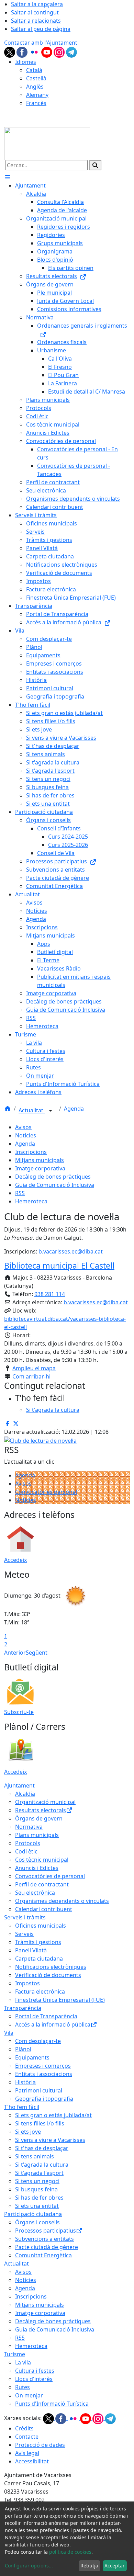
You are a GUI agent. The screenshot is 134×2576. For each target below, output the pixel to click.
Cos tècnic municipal (42, 1860)
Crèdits (24, 2428)
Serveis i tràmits (25, 1917)
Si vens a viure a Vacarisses (50, 2140)
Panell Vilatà (31, 1950)
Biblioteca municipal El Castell (59, 1266)
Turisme (15, 2354)
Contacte (27, 2437)
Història (25, 2082)
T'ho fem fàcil (22, 2107)
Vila (9, 2033)
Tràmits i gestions (38, 1942)
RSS (20, 1193)
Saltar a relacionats (36, 21)
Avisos (23, 1127)
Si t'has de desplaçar (42, 2148)
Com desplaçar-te (38, 2041)
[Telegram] (71, 52)
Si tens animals (35, 2156)
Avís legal (27, 2453)
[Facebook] (23, 52)
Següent (37, 1653)
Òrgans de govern (39, 1818)
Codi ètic (26, 1851)
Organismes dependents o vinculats (62, 1901)
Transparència (23, 2008)
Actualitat (32, 1111)
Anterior (15, 1653)
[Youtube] (47, 52)
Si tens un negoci (37, 2181)
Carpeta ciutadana (39, 1959)
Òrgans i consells (37, 2222)
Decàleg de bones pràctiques (53, 1177)
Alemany (37, 95)
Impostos (27, 1983)
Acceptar (115, 2566)
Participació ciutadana (33, 2214)
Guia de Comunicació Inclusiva (55, 1185)
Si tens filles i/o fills (40, 2123)
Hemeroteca (31, 1201)
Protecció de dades (40, 2445)
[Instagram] (60, 52)
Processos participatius (46, 2231)
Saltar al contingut (35, 12)
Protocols (28, 1843)
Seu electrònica (35, 1893)
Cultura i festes (35, 2371)
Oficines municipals (41, 1926)
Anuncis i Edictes (37, 1868)
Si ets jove (28, 2132)
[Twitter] (10, 52)
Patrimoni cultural (39, 2090)
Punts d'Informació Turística (52, 2404)
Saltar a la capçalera (37, 4)
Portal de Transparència (46, 2016)
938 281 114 (50, 1294)
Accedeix (15, 1560)
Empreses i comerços (43, 2066)
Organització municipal (45, 1802)
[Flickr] (35, 52)
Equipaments (32, 2057)
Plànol (23, 2049)
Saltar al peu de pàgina (41, 29)
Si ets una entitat (37, 2206)
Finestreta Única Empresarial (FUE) (60, 2000)
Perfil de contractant (42, 1884)
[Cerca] (95, 165)
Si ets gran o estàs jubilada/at (53, 2115)
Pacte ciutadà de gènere (47, 2247)
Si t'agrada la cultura (42, 2165)
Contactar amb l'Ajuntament (41, 43)
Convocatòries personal (46, 1492)
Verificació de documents (48, 1975)
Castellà (36, 78)
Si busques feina (36, 2189)
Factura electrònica (40, 1991)
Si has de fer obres (39, 2198)
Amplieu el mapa (34, 1368)
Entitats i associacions (44, 2074)
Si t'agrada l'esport (39, 2173)
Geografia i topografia (44, 2099)
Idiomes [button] (26, 62)
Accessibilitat (32, 2461)
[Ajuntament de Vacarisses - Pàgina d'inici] (47, 143)
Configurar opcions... (29, 2566)
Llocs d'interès (34, 2379)
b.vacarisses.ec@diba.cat (71, 1251)
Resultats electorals (41, 1810)
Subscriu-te (19, 1712)
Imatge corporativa (40, 1168)
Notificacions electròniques (51, 1967)
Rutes (23, 2387)
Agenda (74, 1109)
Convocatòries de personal (50, 1876)
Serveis (24, 1934)
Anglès (35, 87)
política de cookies (70, 2552)
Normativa (29, 1827)
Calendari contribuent (44, 1909)
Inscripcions (31, 1152)
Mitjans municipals (40, 1160)
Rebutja (89, 2566)
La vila (23, 2362)
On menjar (29, 2395)
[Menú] (8, 177)
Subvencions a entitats (44, 2239)
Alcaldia (25, 1794)
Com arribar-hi (31, 1376)
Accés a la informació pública (53, 2024)
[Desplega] (51, 1111)
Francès (36, 103)
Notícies (26, 1135)
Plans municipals (37, 1835)
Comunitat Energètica (43, 2255)
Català (34, 70)
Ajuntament (19, 1785)
